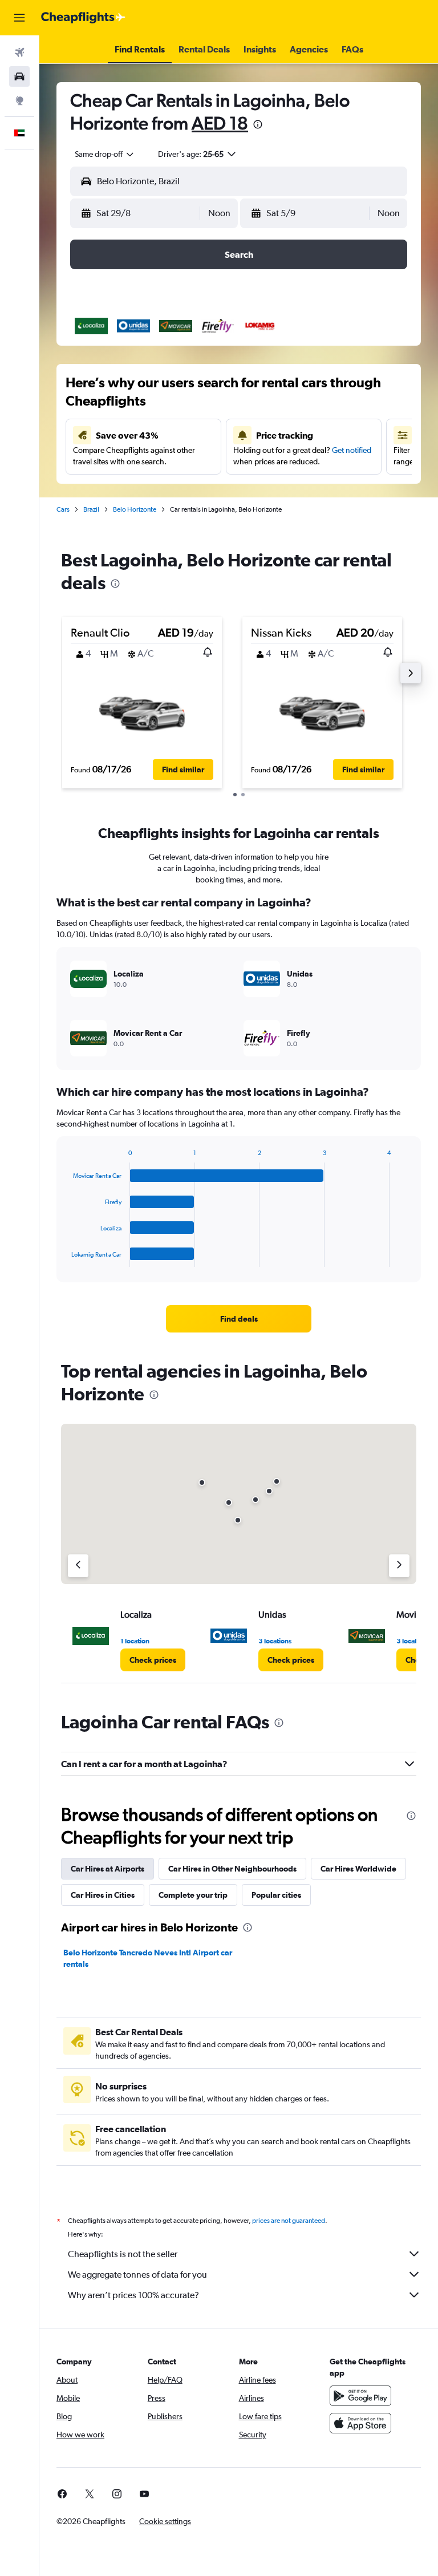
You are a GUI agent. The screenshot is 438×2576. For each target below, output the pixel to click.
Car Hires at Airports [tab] (108, 1869)
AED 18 (220, 123)
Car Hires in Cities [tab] (103, 1895)
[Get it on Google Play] (360, 2396)
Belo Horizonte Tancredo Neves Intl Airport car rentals (148, 1958)
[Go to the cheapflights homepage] (83, 18)
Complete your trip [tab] (193, 1895)
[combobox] (105, 154)
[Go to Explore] (19, 100)
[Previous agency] (78, 1566)
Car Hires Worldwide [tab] (358, 1869)
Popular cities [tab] (276, 1895)
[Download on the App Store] (360, 2423)
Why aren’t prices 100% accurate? (133, 2295)
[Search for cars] (19, 76)
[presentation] (258, 124)
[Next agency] (399, 1566)
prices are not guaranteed (289, 2221)
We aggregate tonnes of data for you (137, 2275)
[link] (239, 1319)
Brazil (91, 509)
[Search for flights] (19, 52)
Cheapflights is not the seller (123, 2254)
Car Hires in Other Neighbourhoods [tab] (232, 1869)
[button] (19, 18)
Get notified (352, 450)
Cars (63, 509)
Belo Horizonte (135, 509)
